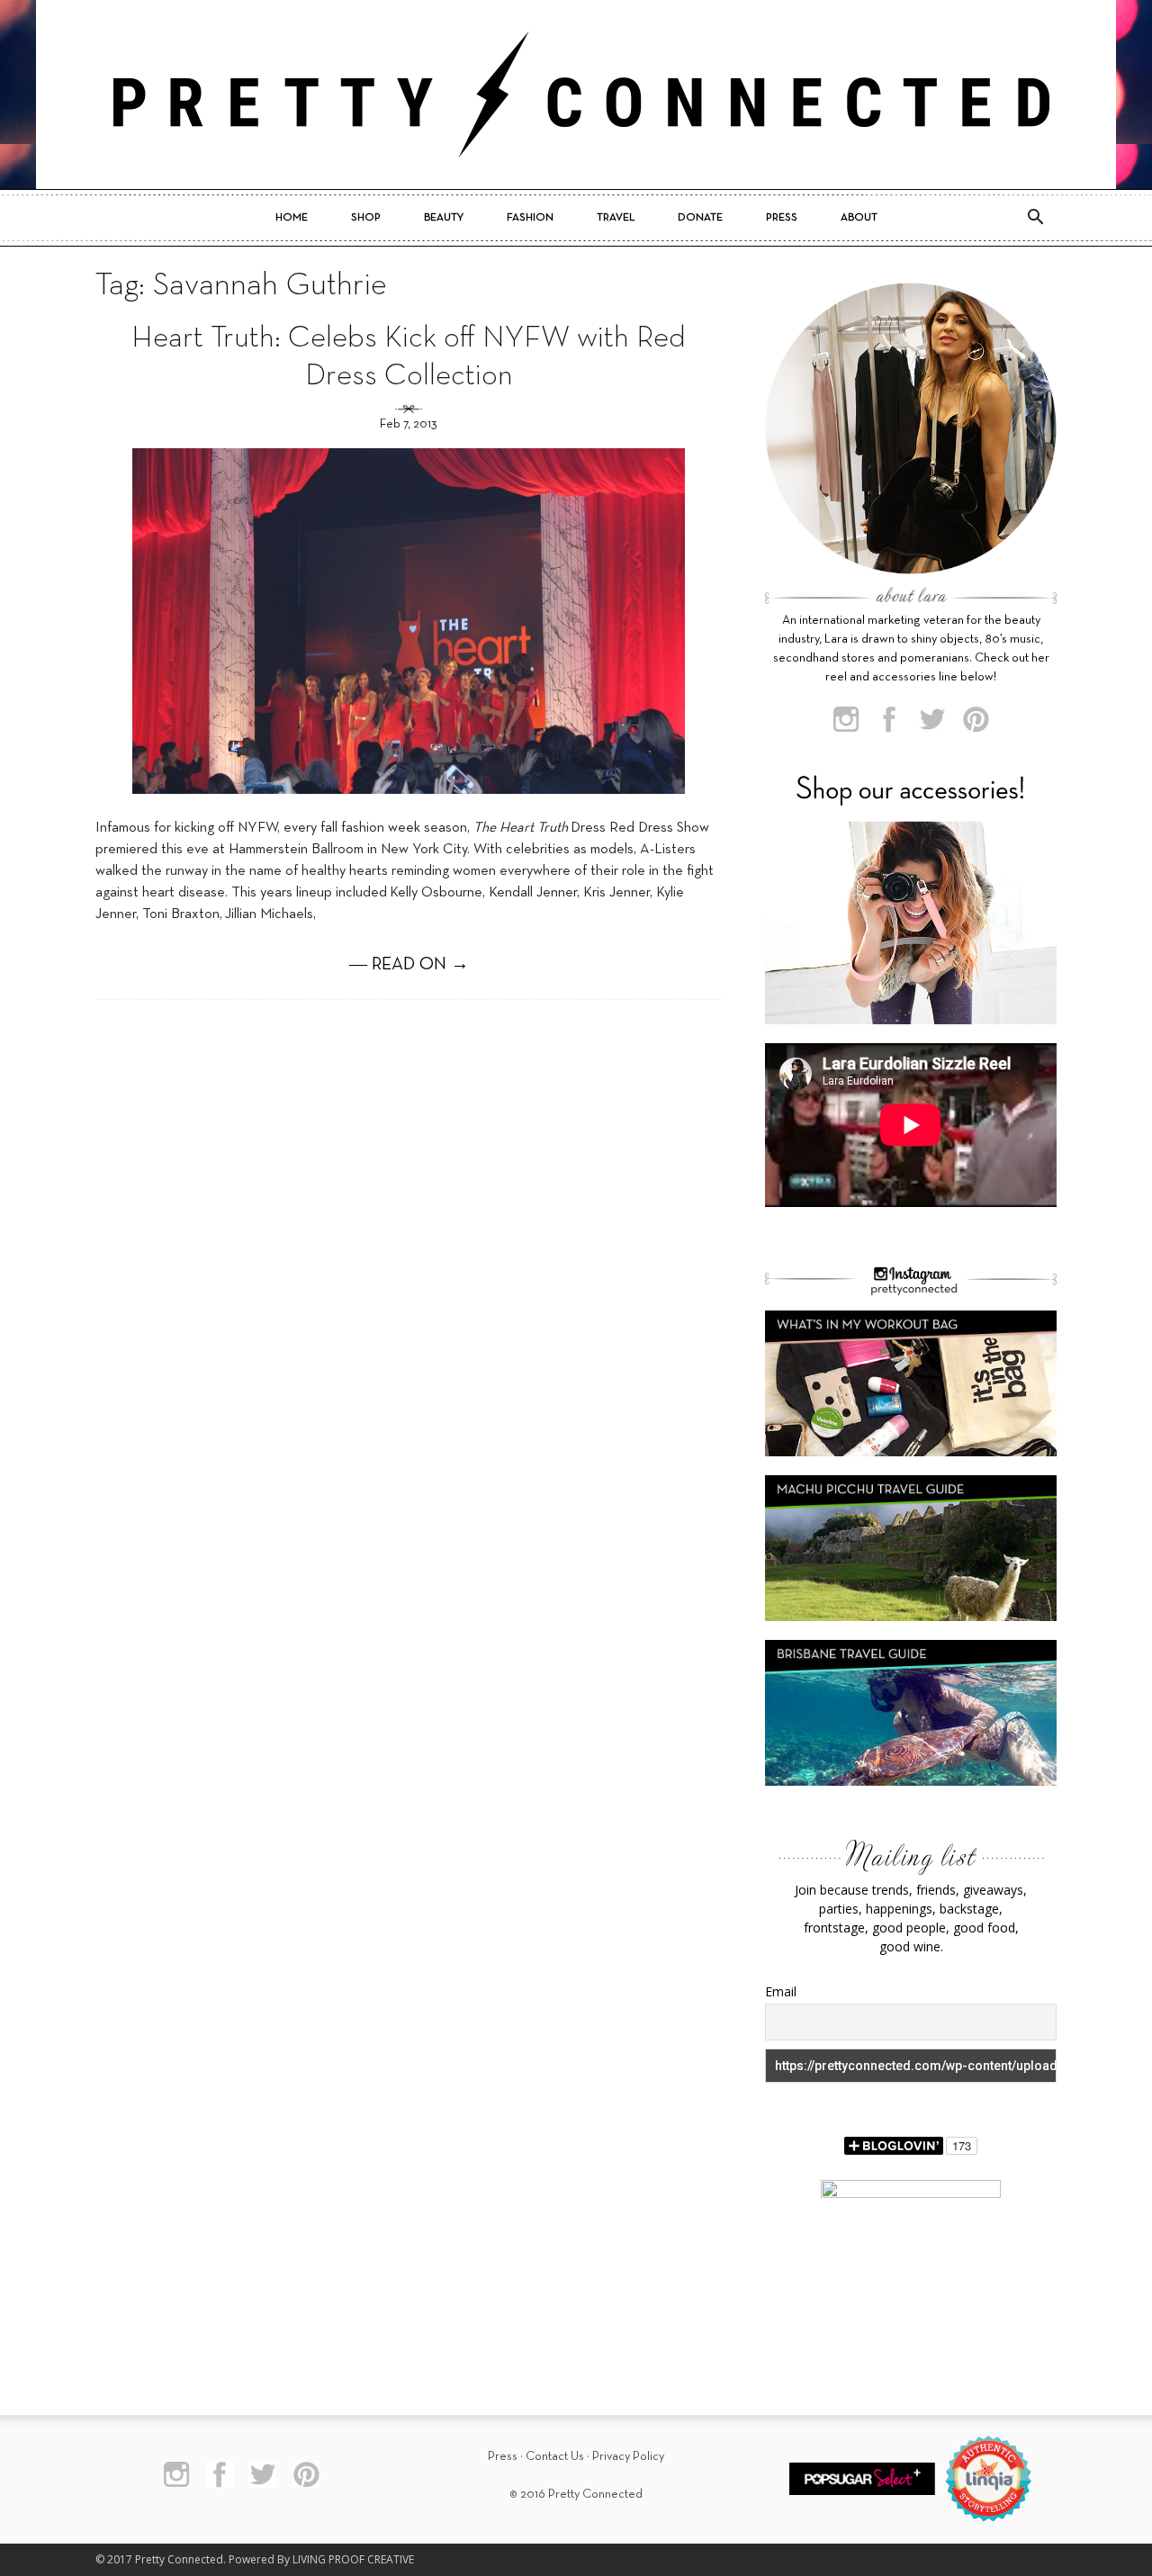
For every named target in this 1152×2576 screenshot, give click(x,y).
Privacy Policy (628, 2457)
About (859, 218)
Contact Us (555, 2457)
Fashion (530, 218)
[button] (1035, 218)
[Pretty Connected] (576, 95)
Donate (700, 218)
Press (782, 218)
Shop (366, 218)
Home (292, 218)
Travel (616, 218)
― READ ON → (409, 965)
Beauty (444, 218)
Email (781, 1991)
